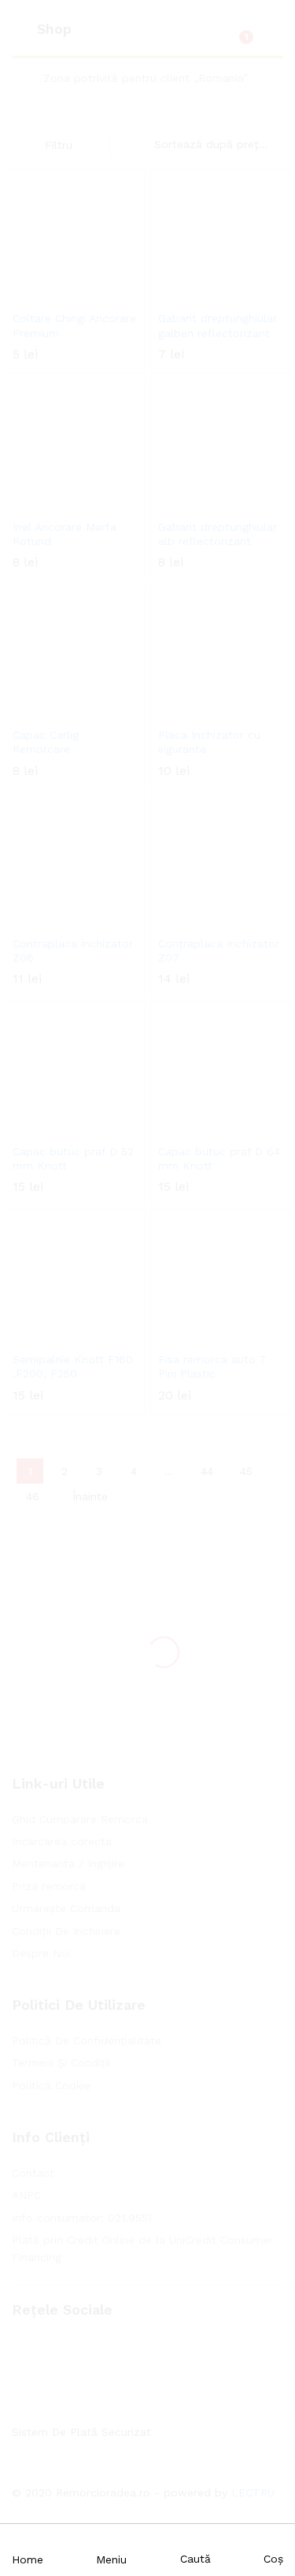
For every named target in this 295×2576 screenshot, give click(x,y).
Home (28, 2559)
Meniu (111, 2559)
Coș (273, 2559)
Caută (195, 2559)
